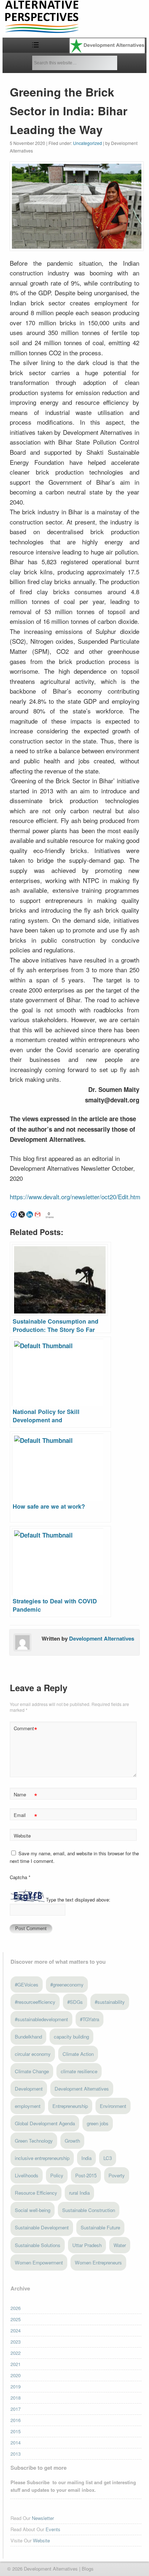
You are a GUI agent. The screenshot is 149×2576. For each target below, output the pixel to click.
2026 (16, 2308)
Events (53, 2529)
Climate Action (78, 2054)
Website (22, 1836)
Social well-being (33, 2210)
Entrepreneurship (70, 2106)
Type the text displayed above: (78, 1900)
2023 (16, 2342)
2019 (16, 2386)
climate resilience (79, 2071)
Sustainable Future (100, 2227)
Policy (57, 2175)
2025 (16, 2319)
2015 (16, 2431)
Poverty (117, 2175)
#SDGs (75, 2002)
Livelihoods (27, 2175)
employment (28, 2106)
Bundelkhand (28, 2037)
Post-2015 (86, 2175)
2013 (16, 2454)
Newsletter (43, 2518)
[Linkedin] (30, 1214)
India (86, 2158)
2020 (16, 2375)
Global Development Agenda (45, 2123)
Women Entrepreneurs (98, 2262)
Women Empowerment (39, 2262)
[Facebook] (14, 1214)
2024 (16, 2330)
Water (120, 2245)
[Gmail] (38, 1214)
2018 (16, 2398)
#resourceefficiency (35, 2002)
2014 (16, 2442)
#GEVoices (27, 1984)
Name (25, 1795)
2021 (16, 2364)
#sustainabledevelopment (41, 2019)
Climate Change (32, 2071)
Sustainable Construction (89, 2210)
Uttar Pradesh (87, 2245)
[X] (22, 1214)
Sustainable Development (42, 2227)
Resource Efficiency (36, 2193)
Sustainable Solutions (38, 2245)
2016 (16, 2420)
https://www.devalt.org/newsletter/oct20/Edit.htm (75, 1197)
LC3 (108, 2158)
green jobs (98, 2123)
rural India (79, 2193)
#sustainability (110, 2002)
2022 (16, 2353)
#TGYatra (90, 2019)
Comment (25, 1729)
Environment (113, 2106)
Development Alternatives (102, 1638)
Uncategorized (88, 143)
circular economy (33, 2054)
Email (25, 1816)
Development (29, 2089)
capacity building (71, 2037)
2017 (16, 2409)
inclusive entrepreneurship (42, 2158)
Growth (72, 2141)
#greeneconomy (67, 1984)
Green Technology (34, 2141)
